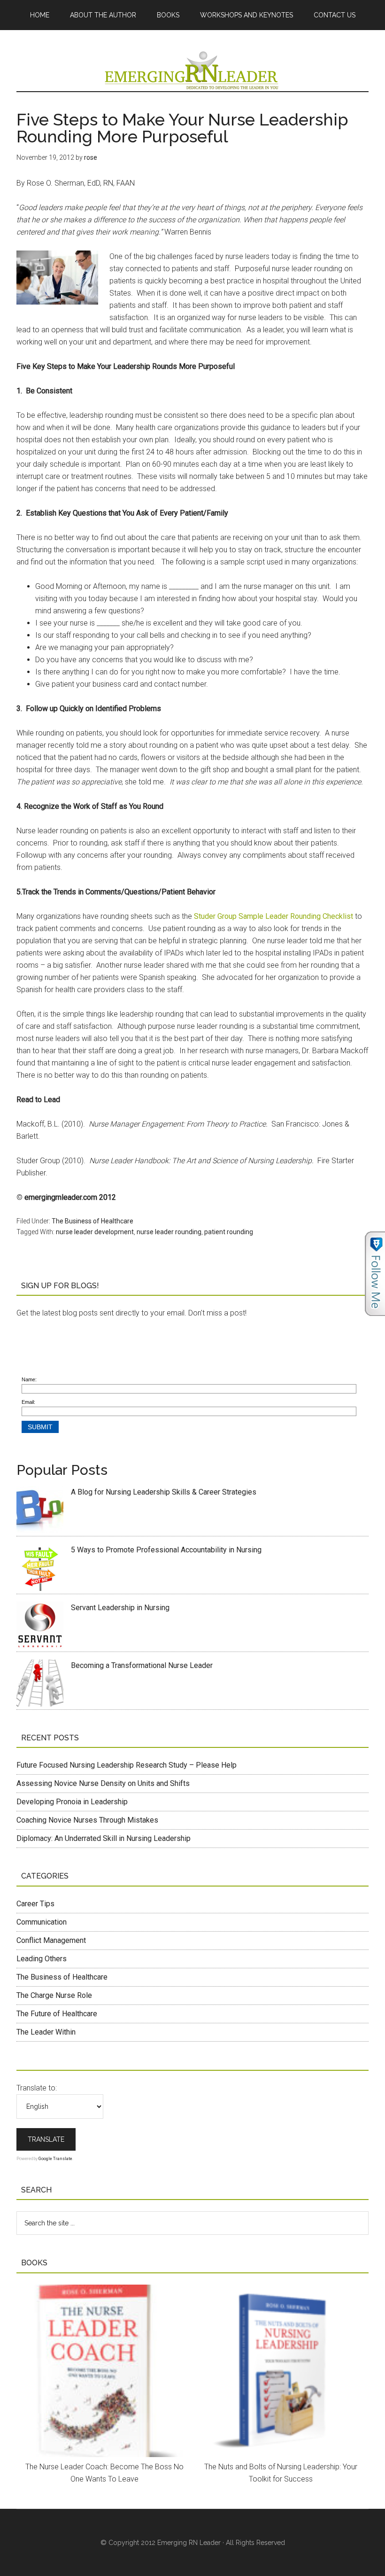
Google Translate (55, 2159)
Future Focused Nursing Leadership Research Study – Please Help (127, 1765)
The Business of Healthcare (92, 1221)
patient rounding (229, 1232)
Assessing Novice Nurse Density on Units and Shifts (103, 1783)
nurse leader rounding (169, 1232)
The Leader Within (46, 2032)
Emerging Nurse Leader (192, 70)
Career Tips (35, 1904)
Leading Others (42, 1959)
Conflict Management (51, 1940)
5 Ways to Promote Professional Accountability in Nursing (166, 1550)
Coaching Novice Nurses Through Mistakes (87, 1820)
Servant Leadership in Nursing (120, 1608)
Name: (29, 1379)
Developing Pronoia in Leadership (72, 1802)
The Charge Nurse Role (54, 1995)
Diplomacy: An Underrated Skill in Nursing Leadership (104, 1838)
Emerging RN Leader (189, 2543)
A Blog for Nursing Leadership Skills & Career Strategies (164, 1492)
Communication (42, 1922)
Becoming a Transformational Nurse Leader (142, 1665)
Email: (28, 1402)
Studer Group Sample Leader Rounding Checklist (273, 916)
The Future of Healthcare (57, 2014)
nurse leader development (95, 1232)
